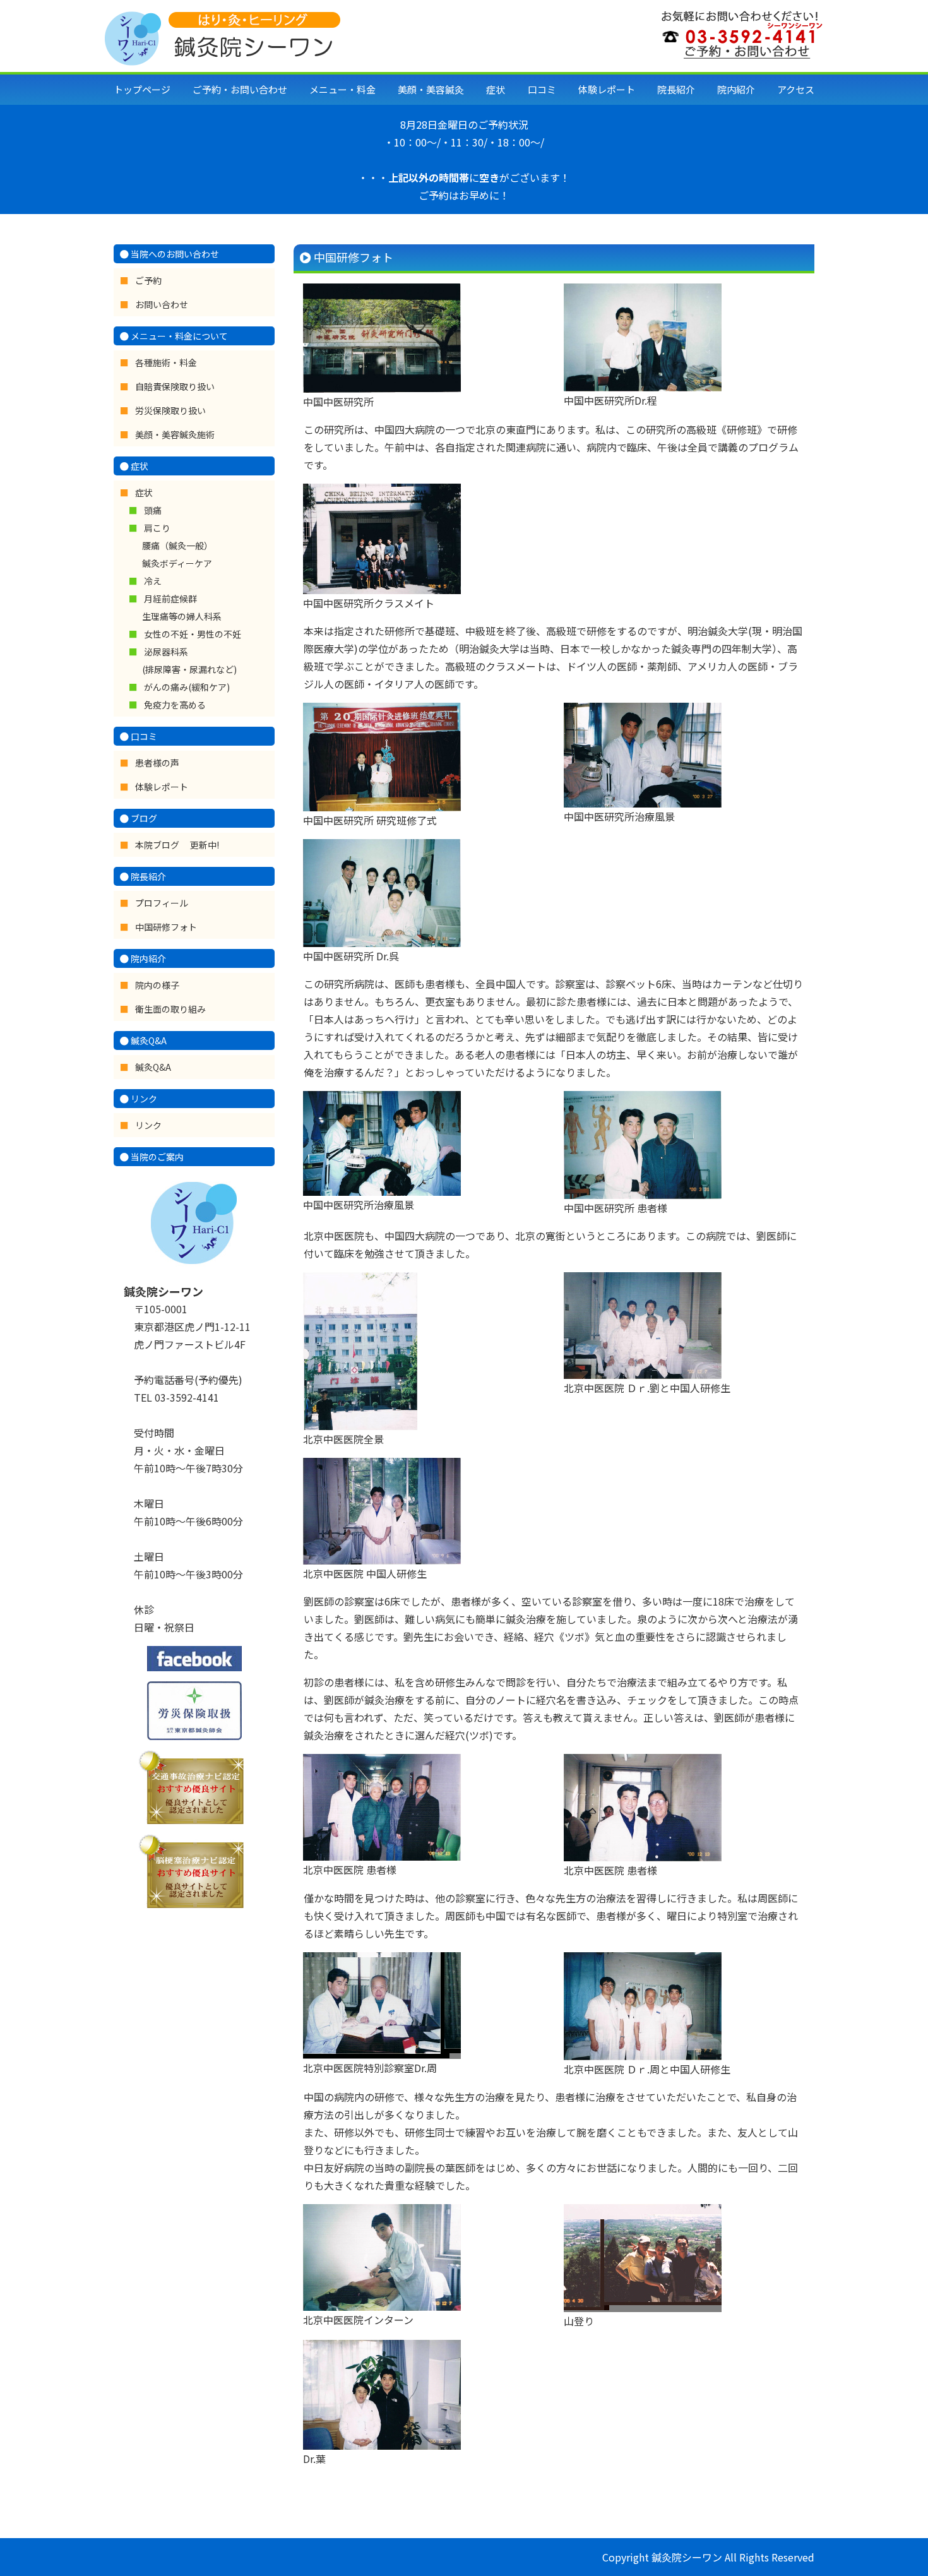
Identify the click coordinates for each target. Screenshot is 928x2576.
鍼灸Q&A (153, 1067)
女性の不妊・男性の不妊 (193, 634)
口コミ (542, 89)
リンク (148, 1125)
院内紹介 (736, 89)
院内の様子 (157, 985)
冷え (153, 581)
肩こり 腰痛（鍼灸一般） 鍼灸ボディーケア (177, 546)
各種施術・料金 (166, 362)
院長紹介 (676, 89)
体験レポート (607, 89)
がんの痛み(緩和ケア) (187, 687)
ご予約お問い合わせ (240, 89)
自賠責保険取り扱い (175, 386)
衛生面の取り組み (170, 1009)
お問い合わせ (162, 304)
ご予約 (148, 280)
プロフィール (162, 903)
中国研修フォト (166, 927)
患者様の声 (157, 763)
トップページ (142, 89)
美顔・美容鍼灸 (431, 89)
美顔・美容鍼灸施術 (175, 434)
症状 (496, 89)
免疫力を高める (175, 705)
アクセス (796, 89)
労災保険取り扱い (170, 410)
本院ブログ (158, 845)
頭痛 (153, 510)
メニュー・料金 (342, 89)
